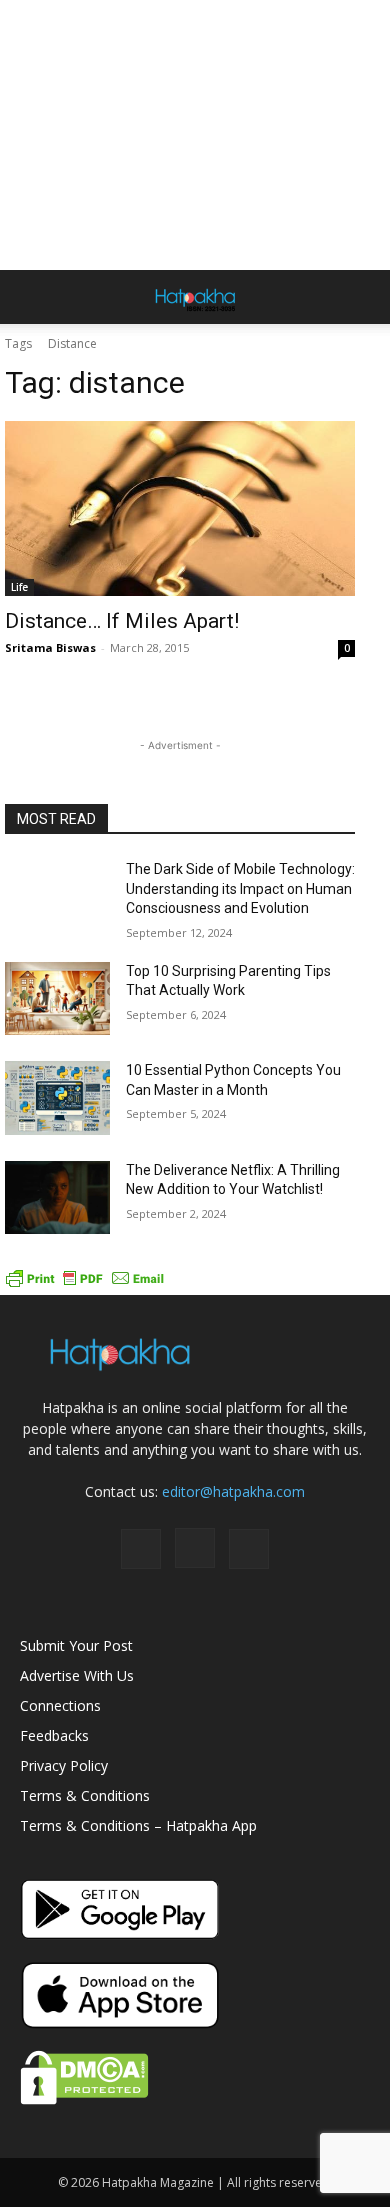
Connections (60, 1705)
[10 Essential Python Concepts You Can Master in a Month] (57, 1098)
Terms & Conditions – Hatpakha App (138, 1825)
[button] (34, 297)
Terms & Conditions (85, 1795)
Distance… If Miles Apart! (122, 621)
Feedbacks (54, 1735)
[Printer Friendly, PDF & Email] (85, 1284)
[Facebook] (141, 1549)
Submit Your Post (76, 1645)
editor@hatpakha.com (233, 1491)
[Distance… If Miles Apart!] (180, 508)
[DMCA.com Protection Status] (84, 2099)
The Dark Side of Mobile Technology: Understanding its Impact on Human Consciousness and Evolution (240, 888)
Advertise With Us (77, 1675)
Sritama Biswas (50, 647)
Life (19, 587)
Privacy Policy (64, 1765)
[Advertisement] (195, 135)
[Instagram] (195, 1548)
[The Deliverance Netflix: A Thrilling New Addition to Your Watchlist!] (57, 1198)
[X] (249, 1549)
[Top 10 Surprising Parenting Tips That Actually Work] (57, 999)
